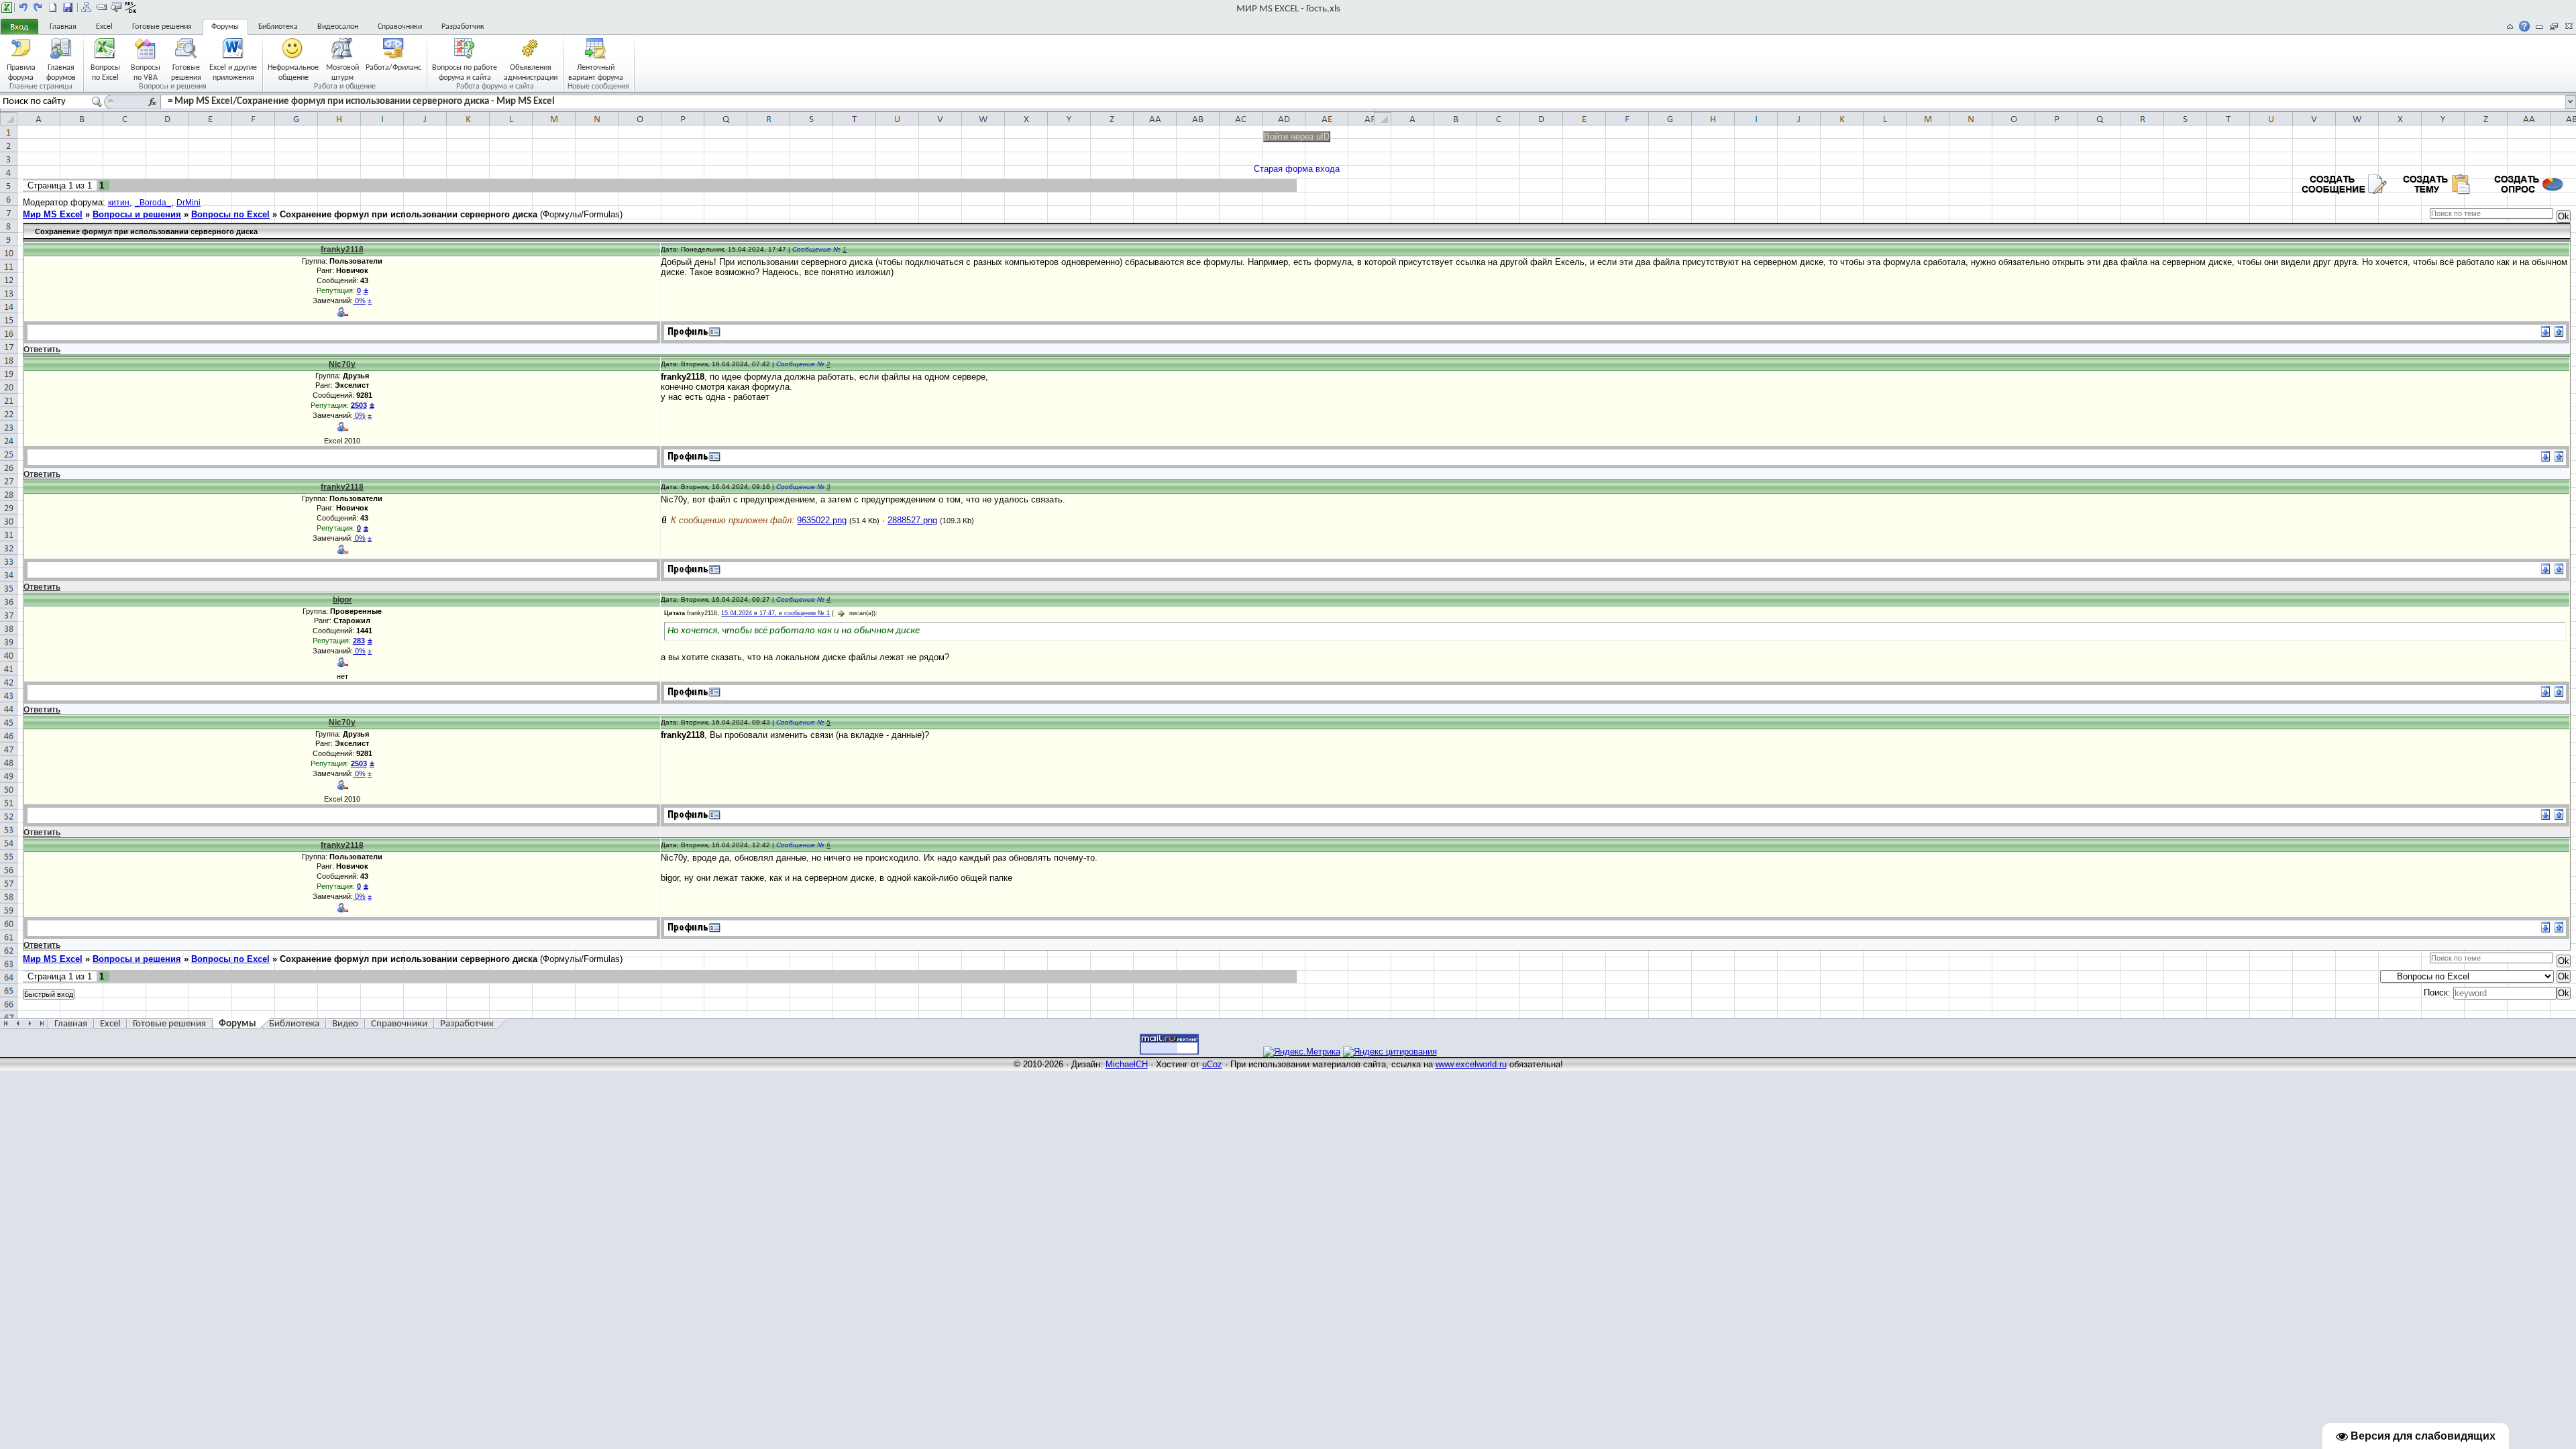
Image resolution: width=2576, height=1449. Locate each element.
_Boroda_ (153, 203)
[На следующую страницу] (38, 7)
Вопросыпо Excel (105, 72)
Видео (345, 1024)
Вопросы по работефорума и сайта (465, 72)
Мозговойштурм (342, 72)
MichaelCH (1127, 1064)
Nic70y (342, 364)
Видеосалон (338, 27)
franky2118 (342, 250)
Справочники (400, 27)
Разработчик (463, 27)
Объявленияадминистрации (531, 72)
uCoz (1212, 1064)
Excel (104, 27)
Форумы (225, 27)
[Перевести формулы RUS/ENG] (131, 7)
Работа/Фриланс (393, 68)
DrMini (189, 203)
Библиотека (278, 27)
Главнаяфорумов (61, 72)
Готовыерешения (186, 72)
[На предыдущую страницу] (23, 7)
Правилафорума (21, 72)
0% (359, 301)
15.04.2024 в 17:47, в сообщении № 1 (775, 613)
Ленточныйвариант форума (596, 72)
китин (119, 203)
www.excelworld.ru (1471, 1064)
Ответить (42, 350)
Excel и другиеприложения (233, 72)
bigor (342, 600)
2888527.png (912, 520)
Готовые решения (162, 27)
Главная (63, 27)
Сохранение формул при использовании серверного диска (409, 214)
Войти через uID (1297, 137)
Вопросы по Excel (230, 214)
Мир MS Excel (53, 214)
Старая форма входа (1297, 169)
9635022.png (822, 520)
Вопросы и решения (137, 214)
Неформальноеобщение (293, 72)
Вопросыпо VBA (146, 72)
